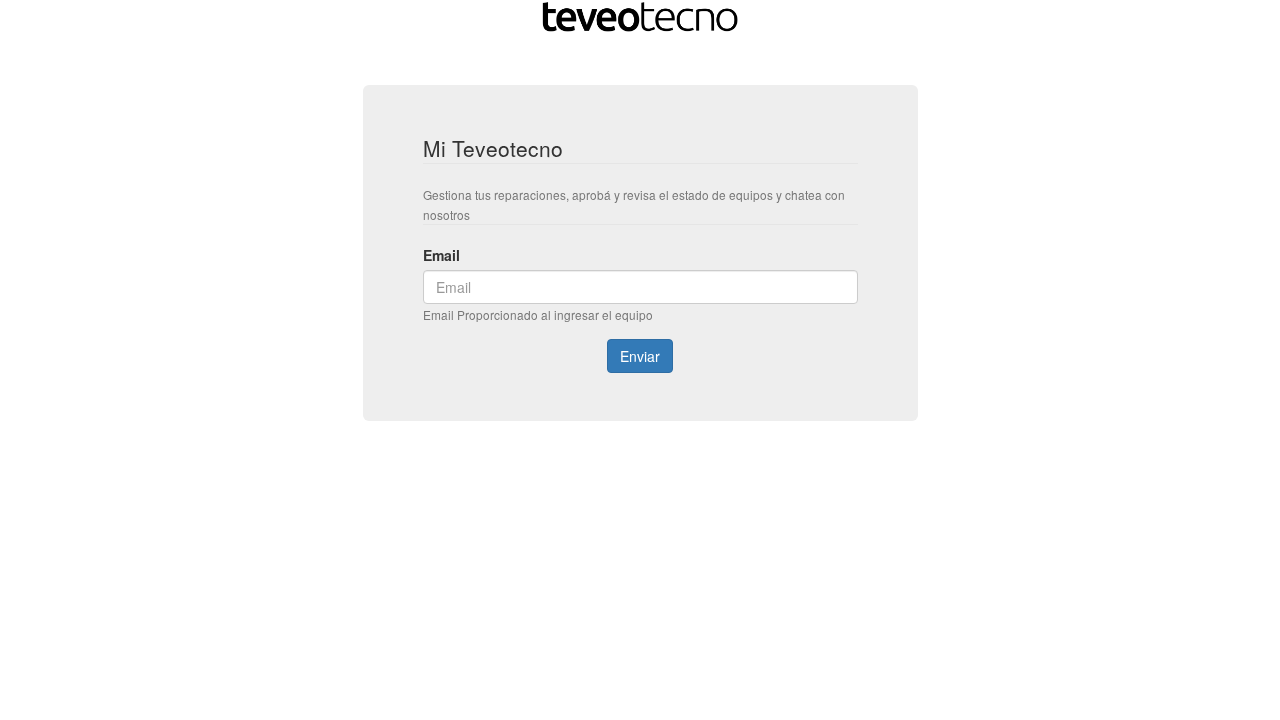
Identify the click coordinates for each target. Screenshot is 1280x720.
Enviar (640, 356)
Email (441, 255)
